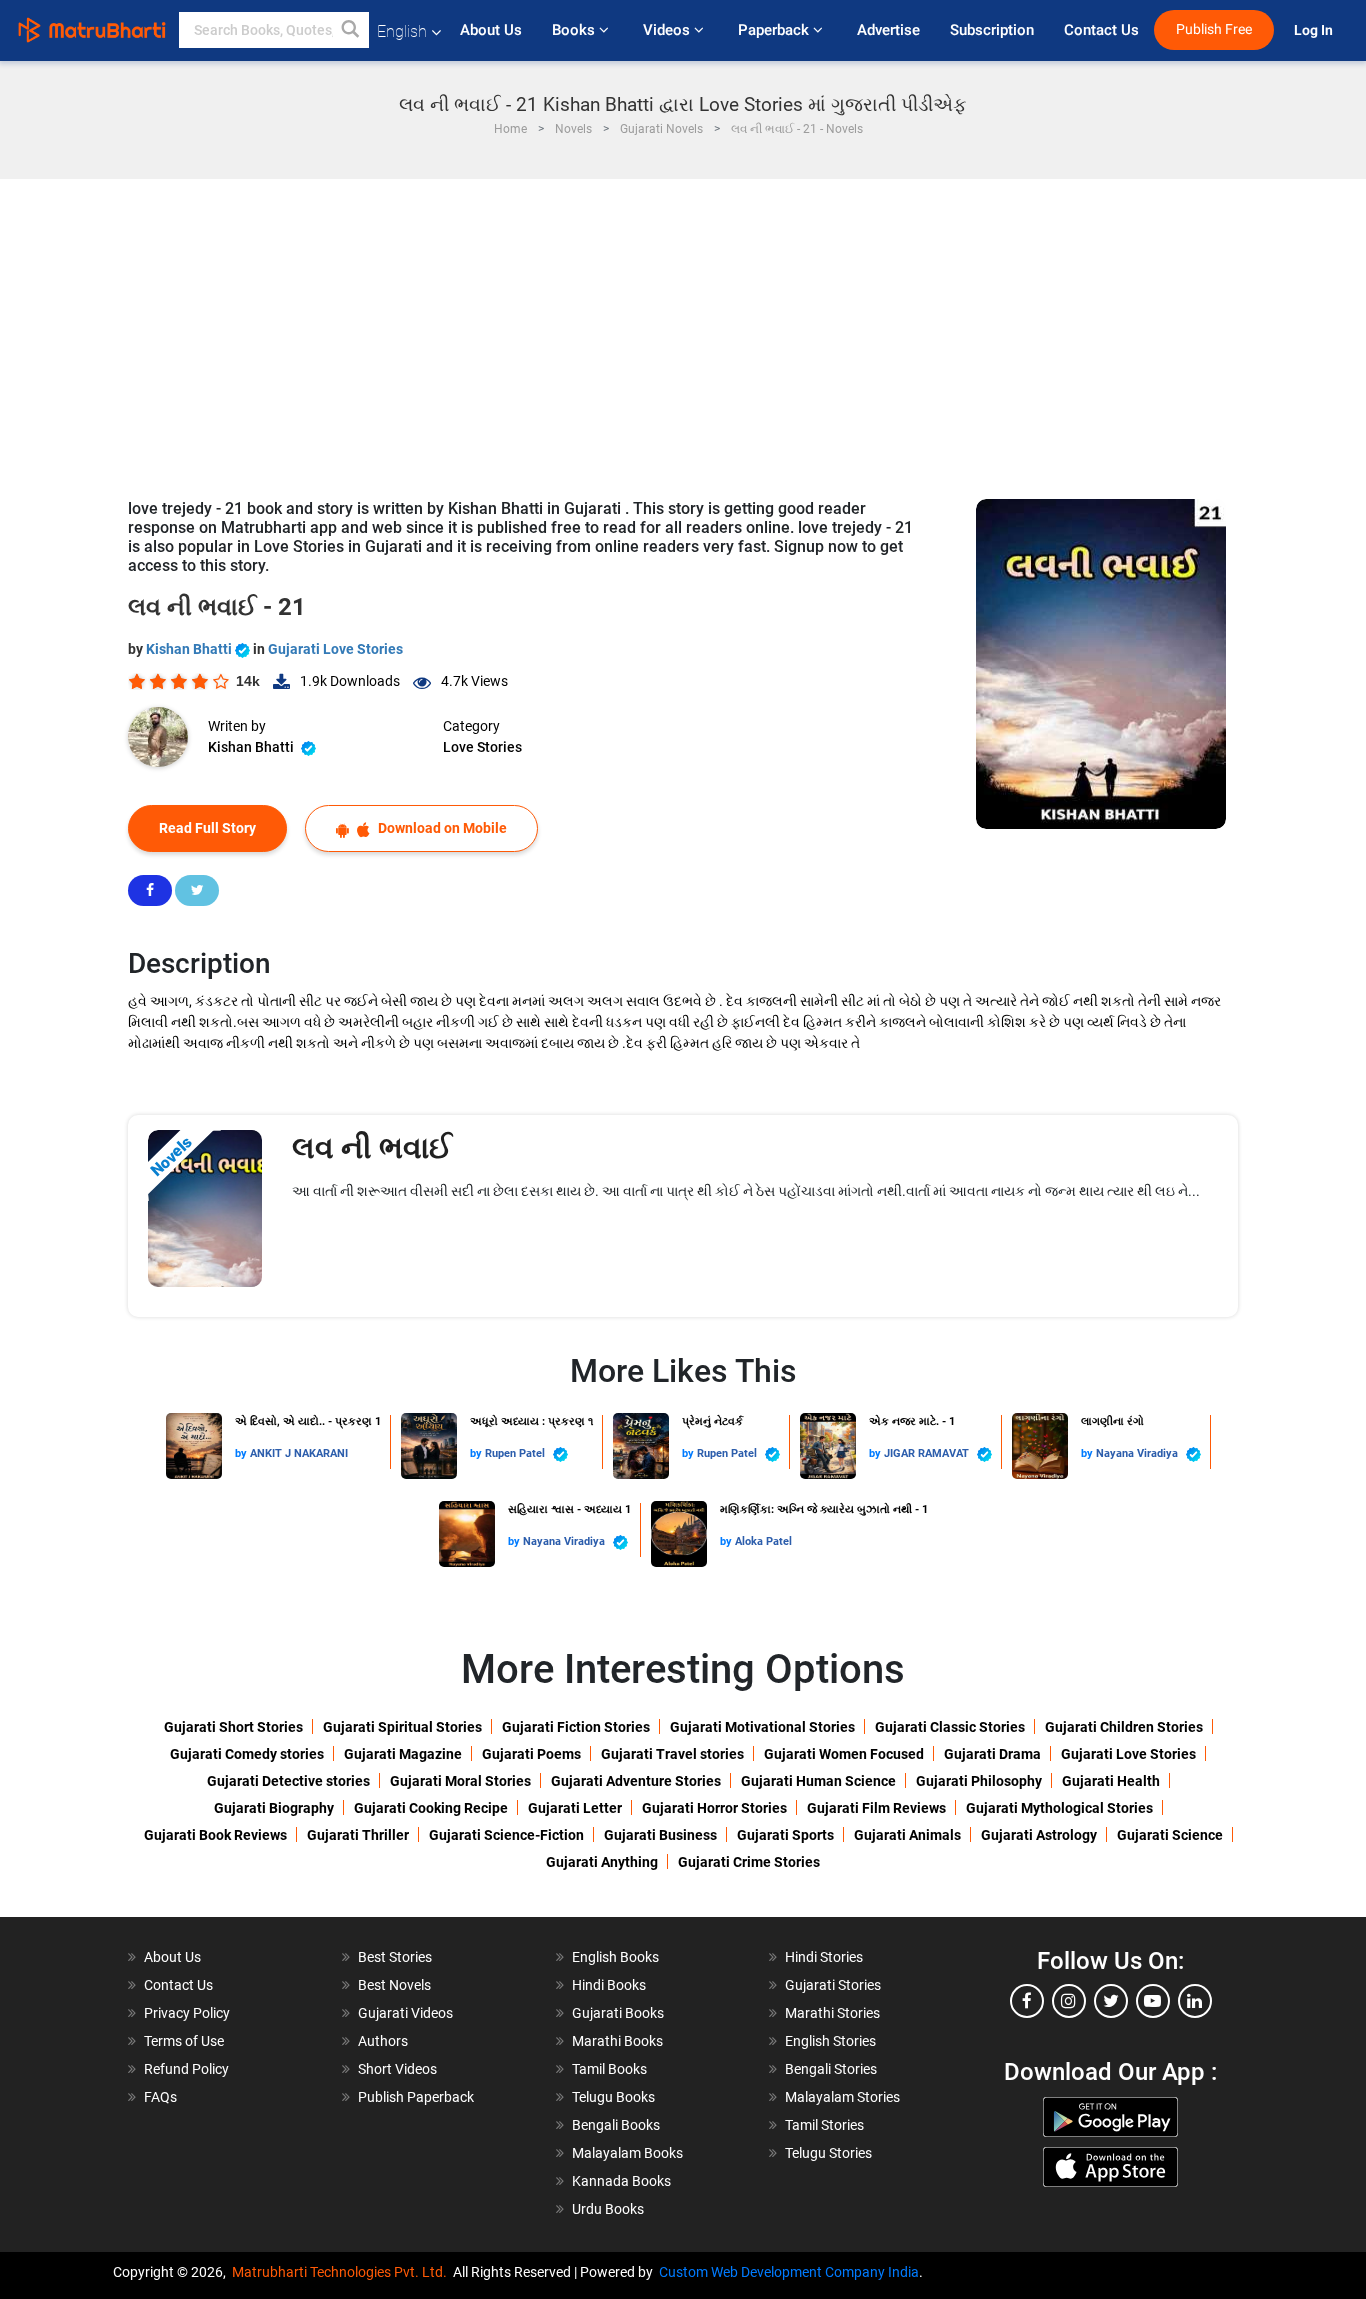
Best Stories (395, 1957)
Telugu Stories (828, 2153)
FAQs (160, 2097)
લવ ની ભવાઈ (372, 1147)
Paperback (775, 30)
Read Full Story (207, 828)
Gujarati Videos (405, 2013)
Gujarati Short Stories (233, 1727)
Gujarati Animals (907, 1835)
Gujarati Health (1111, 1781)
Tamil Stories (824, 2125)
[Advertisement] (683, 329)
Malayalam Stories (842, 2097)
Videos (668, 30)
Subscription (992, 30)
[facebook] (1027, 2001)
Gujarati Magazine (403, 1754)
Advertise (888, 30)
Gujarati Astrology (1039, 1835)
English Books (615, 1957)
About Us (491, 30)
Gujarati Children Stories (1124, 1727)
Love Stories (482, 747)
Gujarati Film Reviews (876, 1808)
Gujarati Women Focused (844, 1754)
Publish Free (1214, 29)
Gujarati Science (1170, 1835)
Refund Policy (186, 2069)
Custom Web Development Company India (789, 2272)
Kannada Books (621, 2181)
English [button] (402, 31)
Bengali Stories (831, 2069)
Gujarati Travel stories (672, 1754)
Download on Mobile (441, 828)
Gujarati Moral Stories (460, 1781)
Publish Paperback (416, 2097)
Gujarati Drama (992, 1754)
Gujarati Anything (602, 1862)
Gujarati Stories (833, 1985)
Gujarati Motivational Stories (762, 1727)
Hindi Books (609, 1985)
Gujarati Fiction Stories (576, 1727)
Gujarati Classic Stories (950, 1727)
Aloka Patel (763, 1541)
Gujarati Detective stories (288, 1781)
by (242, 1453)
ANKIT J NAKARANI (299, 1453)
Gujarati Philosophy (979, 1781)
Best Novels (394, 1985)
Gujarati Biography (274, 1808)
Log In (1315, 30)
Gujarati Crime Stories (749, 1862)
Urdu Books (608, 2209)
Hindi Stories (824, 1957)
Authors (383, 2041)
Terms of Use (184, 2041)
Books (575, 30)
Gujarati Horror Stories (714, 1808)
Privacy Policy (187, 2013)
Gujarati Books (618, 2013)
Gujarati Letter (575, 1808)
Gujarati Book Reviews (215, 1835)
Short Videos (397, 2069)
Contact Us (1101, 30)
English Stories (830, 2041)
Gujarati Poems (531, 1754)
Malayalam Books (627, 2153)
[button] (351, 30)
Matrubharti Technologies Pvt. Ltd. (342, 2272)
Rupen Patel (516, 1453)
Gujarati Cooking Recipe (431, 1808)
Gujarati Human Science (818, 1781)
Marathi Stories (832, 2013)
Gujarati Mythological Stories (1059, 1808)
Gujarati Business (660, 1835)
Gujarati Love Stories (335, 649)
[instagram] (1069, 2001)
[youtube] (1153, 2001)
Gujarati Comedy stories (247, 1754)
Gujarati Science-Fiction (506, 1835)
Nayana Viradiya (1138, 1453)
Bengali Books (616, 2125)
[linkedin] (1195, 2001)
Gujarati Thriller (358, 1835)
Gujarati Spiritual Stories (402, 1727)
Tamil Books (609, 2069)
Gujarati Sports (785, 1835)
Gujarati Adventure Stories (636, 1781)
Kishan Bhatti (190, 649)
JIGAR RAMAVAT (928, 1453)
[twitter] (1111, 2001)
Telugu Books (613, 2097)
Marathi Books (617, 2041)
